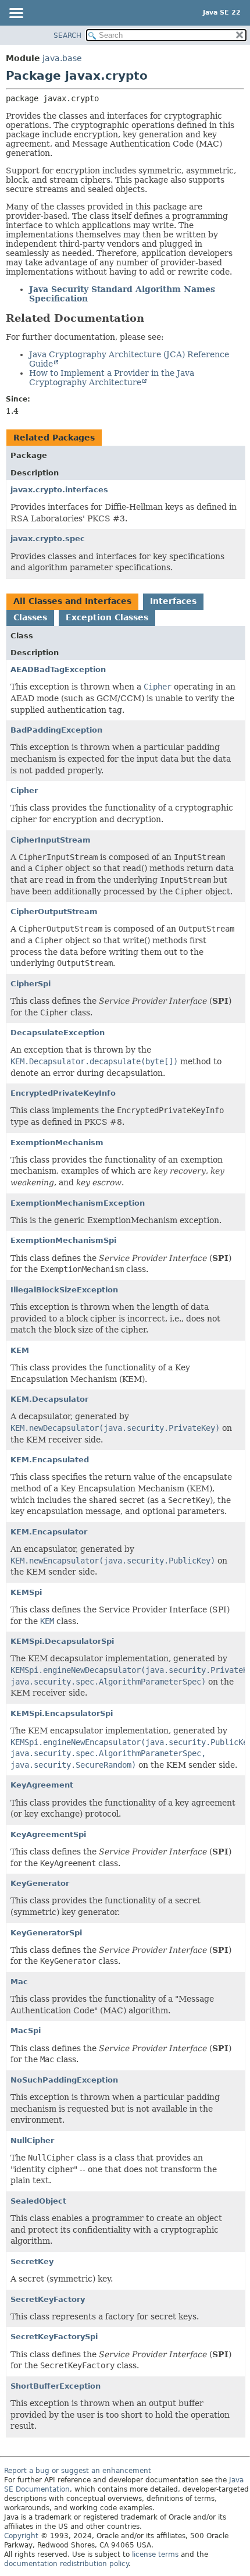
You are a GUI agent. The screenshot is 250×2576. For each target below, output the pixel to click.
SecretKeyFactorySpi (54, 2337)
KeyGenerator (40, 1883)
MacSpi (26, 2030)
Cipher (24, 790)
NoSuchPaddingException (64, 2080)
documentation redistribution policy (66, 2564)
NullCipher (32, 2140)
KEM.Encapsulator (49, 1532)
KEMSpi (26, 1592)
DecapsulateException (58, 1033)
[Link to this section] (152, 318)
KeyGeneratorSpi (46, 1933)
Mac (19, 1982)
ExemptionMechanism (57, 1143)
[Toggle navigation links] (16, 14)
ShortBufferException (56, 2386)
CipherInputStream (51, 840)
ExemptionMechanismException (78, 1203)
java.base (62, 58)
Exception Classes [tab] (107, 617)
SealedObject (38, 2201)
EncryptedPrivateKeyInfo (63, 1093)
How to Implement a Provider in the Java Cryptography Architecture (112, 378)
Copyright (21, 2536)
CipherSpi (31, 984)
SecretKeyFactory (48, 2299)
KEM (20, 1350)
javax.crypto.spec (48, 539)
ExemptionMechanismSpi (63, 1240)
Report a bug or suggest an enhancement (78, 2471)
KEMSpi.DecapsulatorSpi (62, 1641)
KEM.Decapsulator (49, 1399)
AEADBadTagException (58, 669)
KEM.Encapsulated (50, 1460)
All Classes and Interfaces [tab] (72, 601)
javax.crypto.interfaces (59, 490)
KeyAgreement (42, 1785)
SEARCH (67, 35)
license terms (155, 2554)
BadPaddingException (56, 730)
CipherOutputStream (54, 912)
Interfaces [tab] (173, 601)
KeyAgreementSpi (48, 1834)
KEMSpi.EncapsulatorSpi (62, 1713)
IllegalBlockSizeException (64, 1290)
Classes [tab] (30, 617)
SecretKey (32, 2261)
